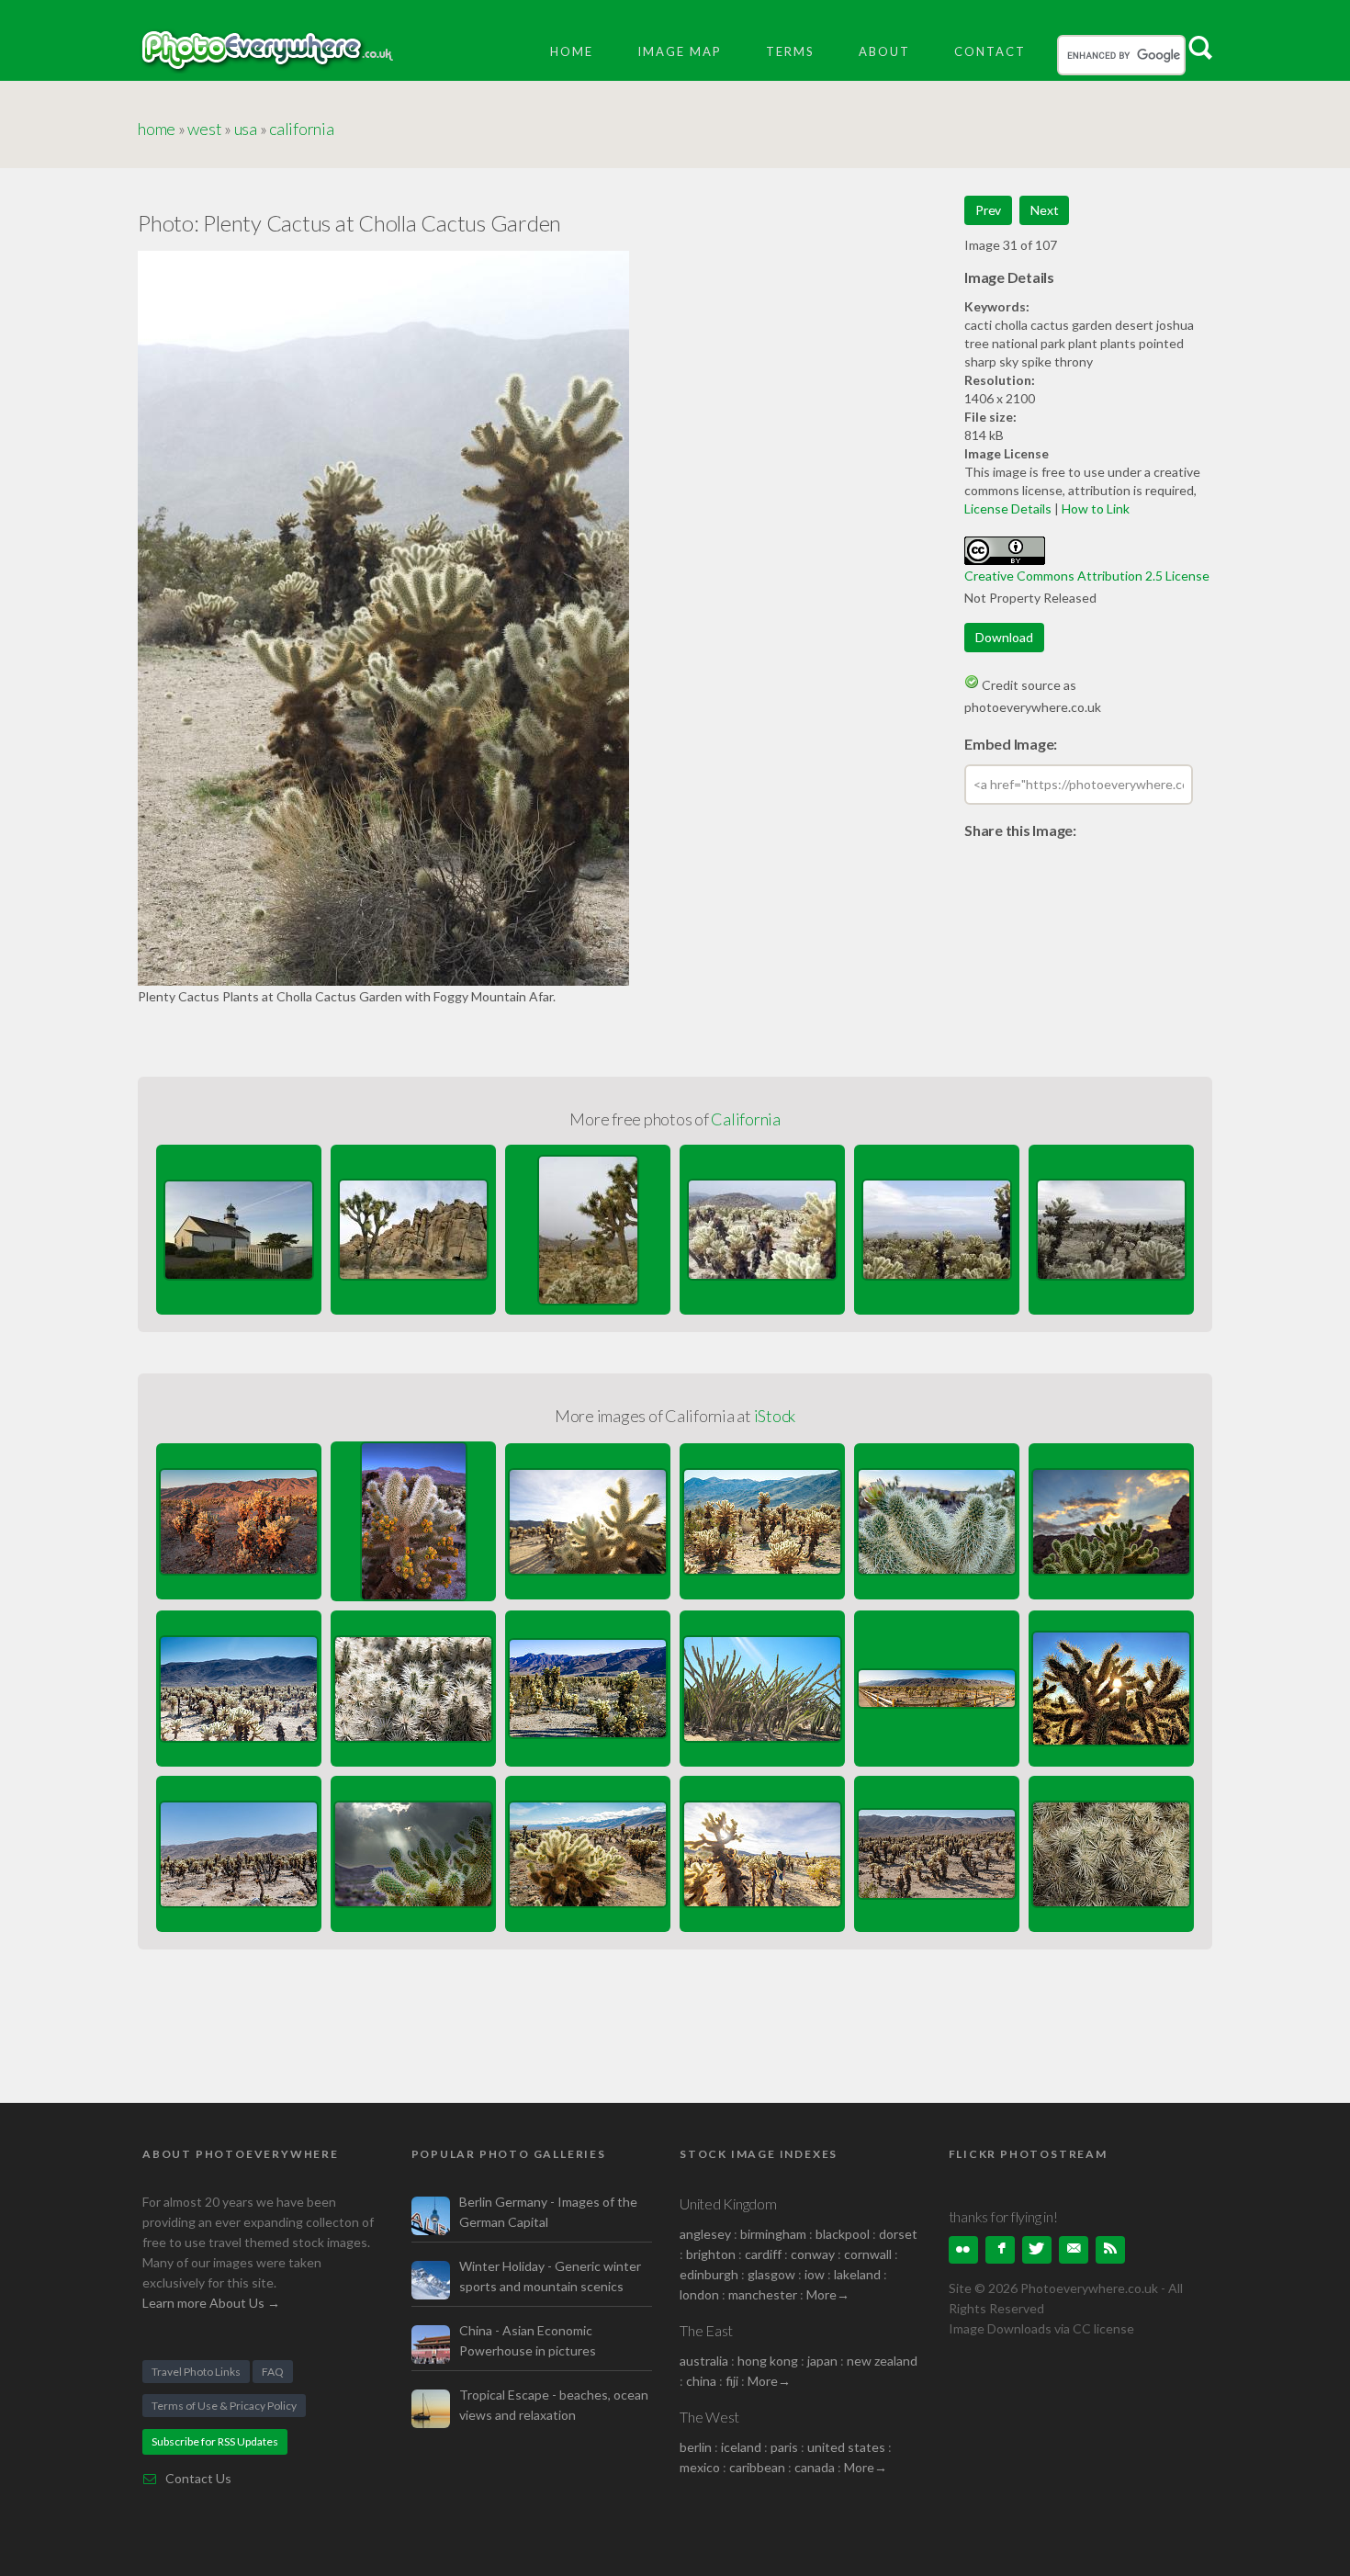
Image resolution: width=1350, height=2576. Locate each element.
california (302, 129)
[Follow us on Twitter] (1037, 2250)
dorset (898, 2234)
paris (784, 2447)
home (157, 129)
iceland (741, 2447)
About (884, 51)
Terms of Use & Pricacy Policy (224, 2406)
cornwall (868, 2254)
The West (709, 2417)
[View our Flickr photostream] (963, 2250)
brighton (711, 2254)
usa (246, 129)
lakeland (857, 2274)
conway (813, 2254)
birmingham (773, 2234)
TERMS (790, 51)
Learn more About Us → (211, 2303)
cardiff (763, 2254)
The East (706, 2330)
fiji (732, 2381)
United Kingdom (728, 2203)
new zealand (882, 2361)
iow (815, 2274)
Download (1004, 637)
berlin (696, 2447)
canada (816, 2467)
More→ (828, 2294)
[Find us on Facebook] (1000, 2250)
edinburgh (709, 2274)
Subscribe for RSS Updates (215, 2441)
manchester (763, 2294)
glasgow (771, 2274)
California (746, 1119)
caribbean (757, 2467)
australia (704, 2361)
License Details (1008, 508)
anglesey (705, 2234)
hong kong (768, 2361)
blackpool (843, 2234)
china (701, 2381)
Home (572, 51)
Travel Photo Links (196, 2372)
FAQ (273, 2372)
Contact (990, 51)
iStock (775, 1416)
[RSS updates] (1074, 2250)
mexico (700, 2467)
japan (822, 2361)
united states (846, 2447)
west (204, 129)
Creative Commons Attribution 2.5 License (1087, 576)
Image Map (680, 51)
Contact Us (198, 2478)
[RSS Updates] (1110, 2250)
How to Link (1096, 508)
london (701, 2294)
